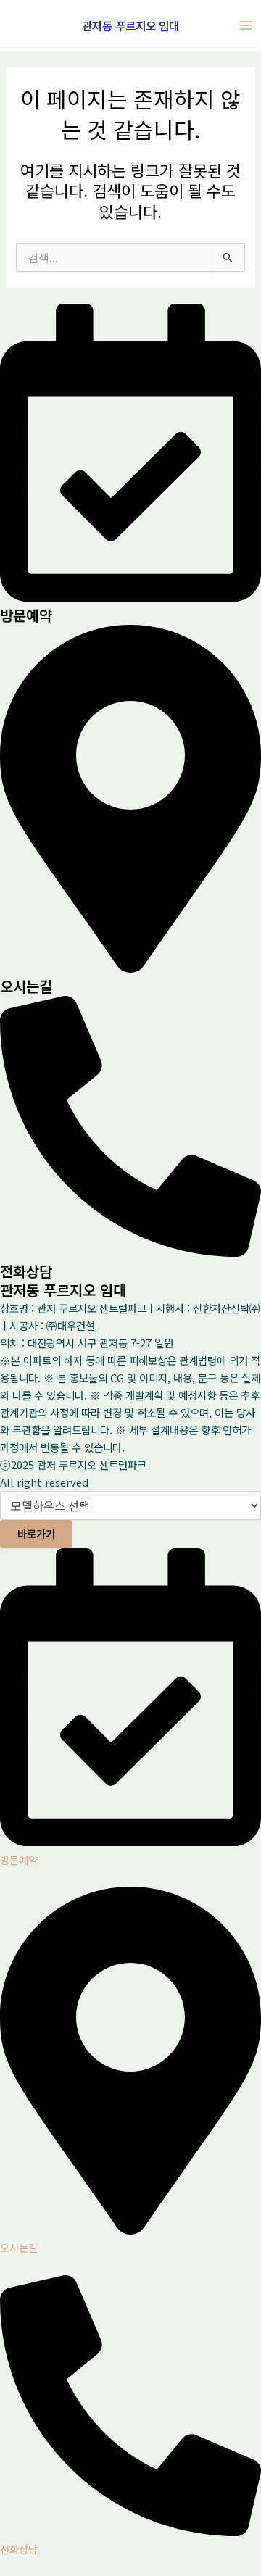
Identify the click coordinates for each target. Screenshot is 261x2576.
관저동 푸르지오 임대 (130, 25)
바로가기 (36, 1533)
